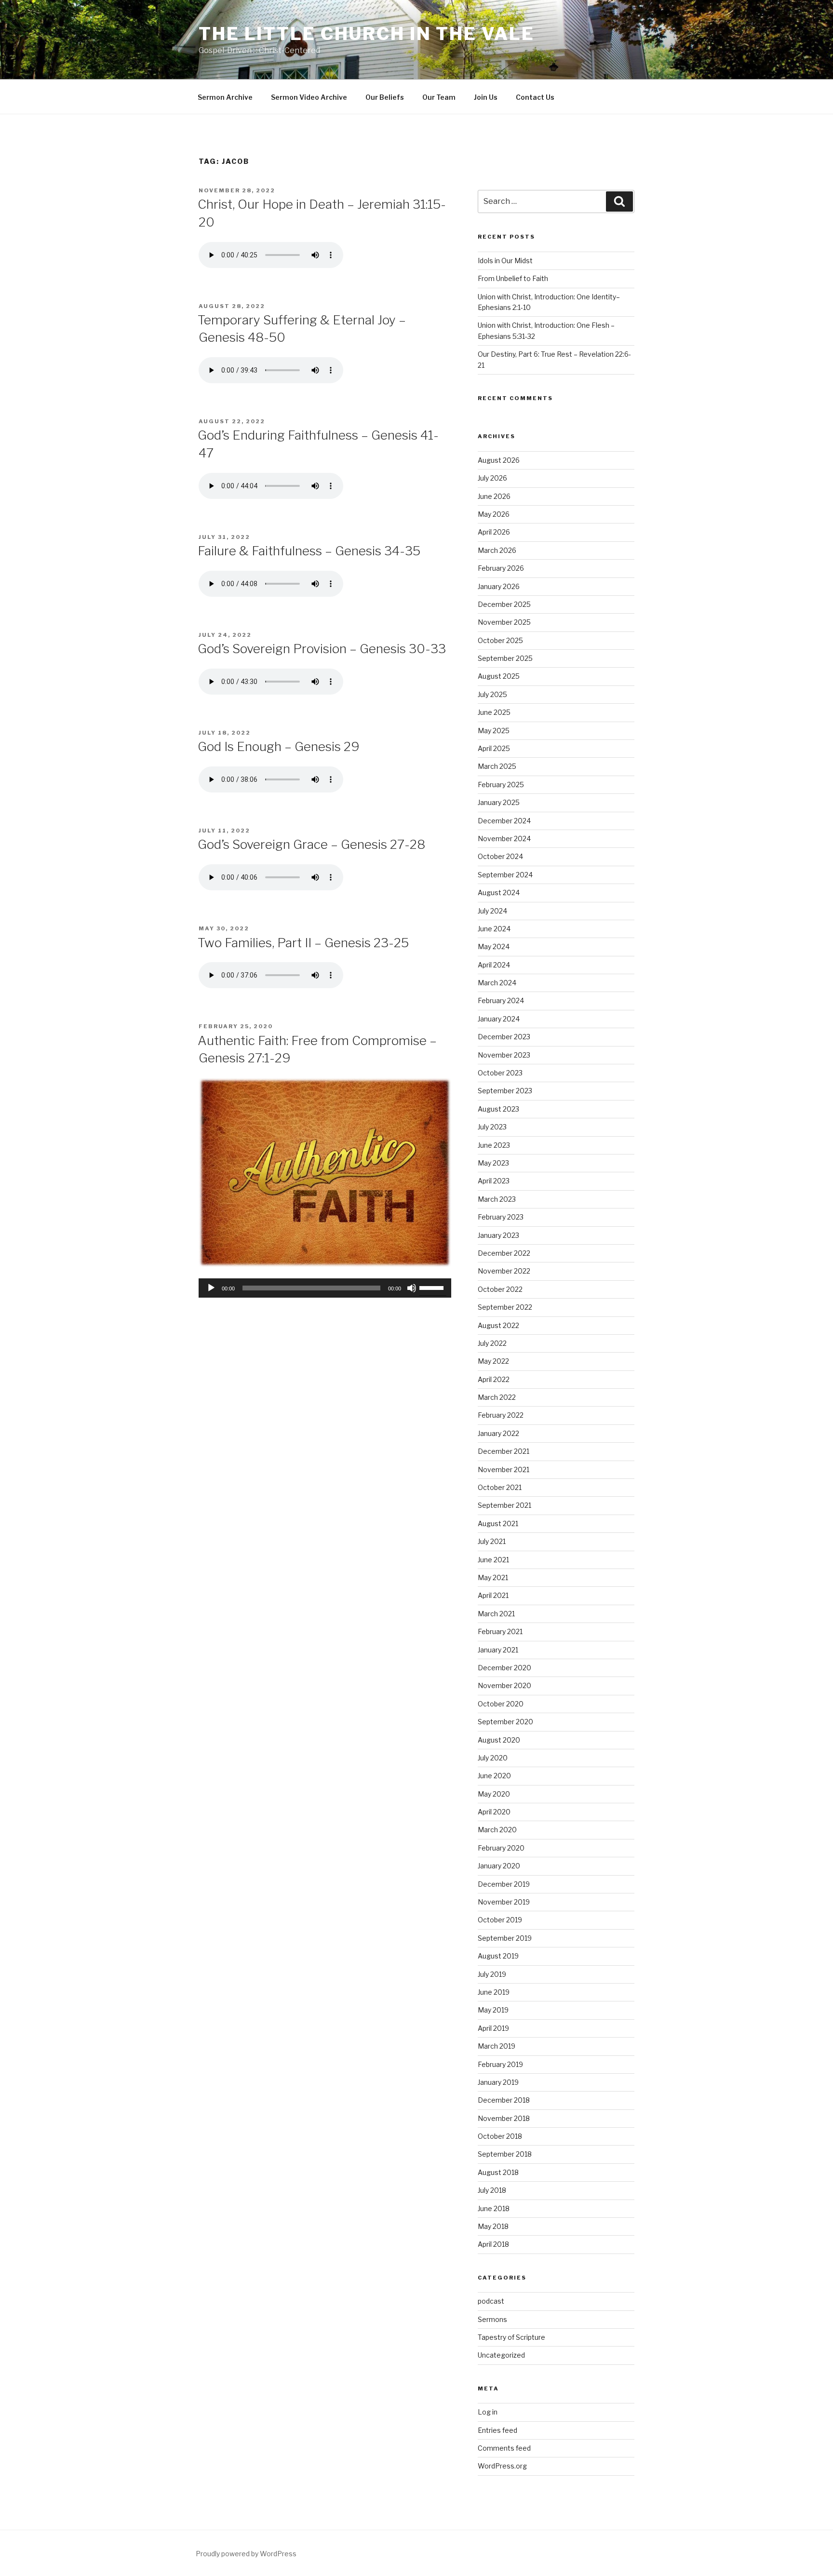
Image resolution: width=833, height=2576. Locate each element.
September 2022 (505, 1307)
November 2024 (504, 839)
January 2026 (499, 586)
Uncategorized (501, 2355)
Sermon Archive (225, 97)
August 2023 (498, 1109)
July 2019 (492, 1974)
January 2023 (498, 1235)
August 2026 (499, 460)
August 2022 (498, 1325)
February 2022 (501, 1415)
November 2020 (504, 1685)
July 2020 (493, 1758)
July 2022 (492, 1343)
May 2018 (493, 2226)
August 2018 (498, 2172)
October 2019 (500, 1920)
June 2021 (493, 1560)
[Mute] (412, 1288)
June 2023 (494, 1145)
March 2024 (497, 983)
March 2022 (497, 1397)
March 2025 (497, 766)
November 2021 (504, 1469)
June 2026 (494, 496)
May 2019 (493, 2010)
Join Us (486, 97)
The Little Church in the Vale (367, 34)
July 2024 (492, 911)
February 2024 (501, 1000)
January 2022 (498, 1433)
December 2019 (504, 1884)
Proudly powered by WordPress (246, 2554)
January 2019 (498, 2082)
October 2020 (501, 1704)
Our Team (439, 97)
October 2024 (500, 856)
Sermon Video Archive (309, 97)
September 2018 (505, 2154)
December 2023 (504, 1037)
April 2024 (494, 965)
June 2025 (494, 712)
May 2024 (494, 946)
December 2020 (504, 1668)
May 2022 (493, 1361)
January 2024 (499, 1019)
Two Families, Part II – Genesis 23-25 (303, 943)
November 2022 (504, 1271)
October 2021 (500, 1487)
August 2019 (498, 1956)
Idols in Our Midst (505, 261)
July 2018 (492, 2190)
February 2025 (501, 785)
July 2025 (492, 694)
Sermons (492, 2319)
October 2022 (500, 1289)
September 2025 (505, 658)
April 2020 (494, 1812)
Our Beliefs (385, 97)
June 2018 (494, 2208)
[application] (325, 1288)
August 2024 (499, 892)
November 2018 (504, 2118)
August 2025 (499, 676)
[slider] (433, 1287)
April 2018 (493, 2244)
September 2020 (505, 1722)
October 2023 (500, 1073)
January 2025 (499, 802)
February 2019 (500, 2064)
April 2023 (494, 1181)
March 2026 (497, 550)
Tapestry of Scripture (511, 2337)
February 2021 (500, 1631)
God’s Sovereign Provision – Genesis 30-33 (322, 649)
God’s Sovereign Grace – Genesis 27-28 (311, 844)
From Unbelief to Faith (513, 278)
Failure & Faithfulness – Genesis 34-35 (309, 551)
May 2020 (494, 1794)
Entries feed (497, 2430)
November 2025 (504, 622)
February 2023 (501, 1217)
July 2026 (492, 478)
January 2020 (499, 1866)
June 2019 (494, 1992)
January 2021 (498, 1650)
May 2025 (494, 731)
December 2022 (504, 1253)
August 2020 (499, 1740)
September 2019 (505, 1938)
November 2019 (504, 1902)
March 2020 (497, 1830)
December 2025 (504, 604)
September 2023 (505, 1091)
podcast (491, 2301)
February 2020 (501, 1848)
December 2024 (504, 821)
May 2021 (493, 1577)
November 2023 (504, 1055)
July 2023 (492, 1127)
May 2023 (493, 1163)
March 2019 (497, 2046)
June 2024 (494, 929)
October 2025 (500, 640)
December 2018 (504, 2100)
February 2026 (501, 568)
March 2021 (496, 1614)
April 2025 (494, 748)
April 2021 (493, 1595)
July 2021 (492, 1541)
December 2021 (504, 1451)
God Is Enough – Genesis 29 (279, 746)
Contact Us (535, 97)
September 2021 (504, 1505)
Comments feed (504, 2448)
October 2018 (500, 2136)
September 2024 (505, 875)
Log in (488, 2412)
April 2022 (494, 1379)
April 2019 (493, 2028)
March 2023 (497, 1199)
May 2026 (494, 514)
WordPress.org (502, 2466)
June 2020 (494, 1776)
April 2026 (494, 532)
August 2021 (498, 1523)
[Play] (211, 1288)
